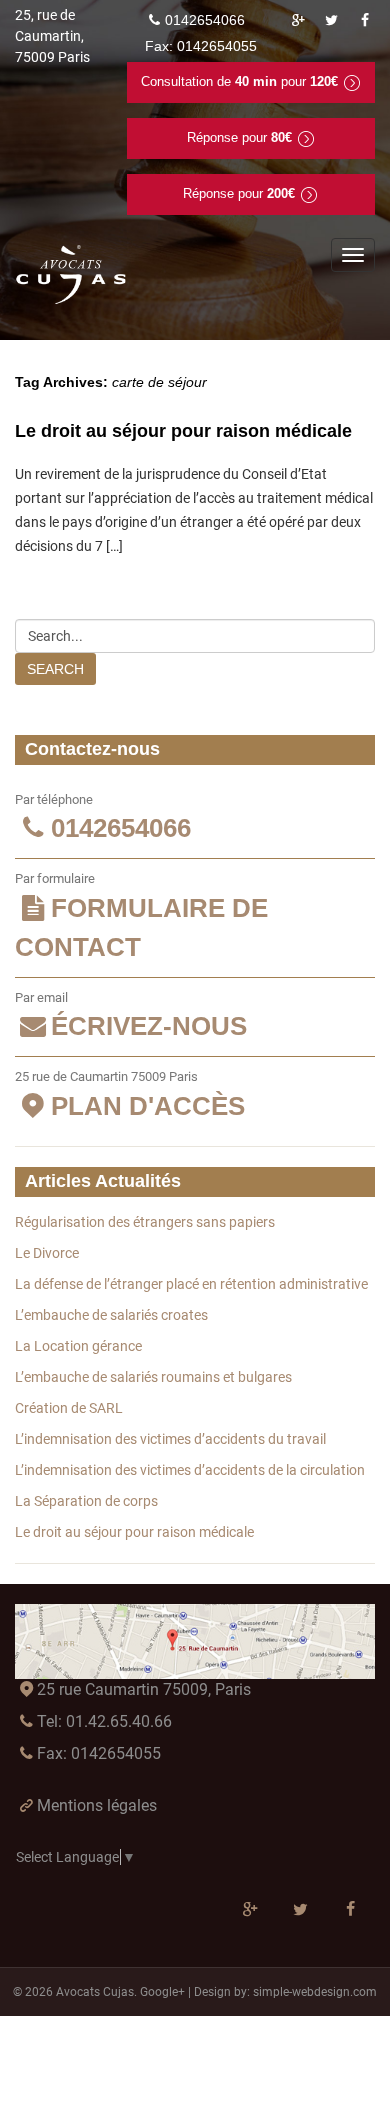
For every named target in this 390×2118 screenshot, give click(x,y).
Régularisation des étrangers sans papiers (145, 1222)
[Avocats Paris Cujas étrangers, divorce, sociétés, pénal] (72, 275)
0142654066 (205, 20)
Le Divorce (47, 1253)
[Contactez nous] (195, 1641)
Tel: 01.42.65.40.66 (104, 1721)
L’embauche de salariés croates (111, 1315)
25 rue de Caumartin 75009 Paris (130, 1095)
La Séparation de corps (86, 1501)
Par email (131, 1016)
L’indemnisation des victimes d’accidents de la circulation (190, 1470)
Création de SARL (69, 1408)
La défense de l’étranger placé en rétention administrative (191, 1284)
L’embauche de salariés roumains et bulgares (153, 1377)
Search (55, 669)
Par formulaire (141, 916)
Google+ (162, 1992)
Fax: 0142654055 (99, 1753)
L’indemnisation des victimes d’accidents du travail (170, 1439)
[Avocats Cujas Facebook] (365, 20)
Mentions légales (97, 1805)
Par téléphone (103, 818)
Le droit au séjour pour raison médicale (183, 431)
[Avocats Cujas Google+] (298, 20)
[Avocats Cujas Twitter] (332, 20)
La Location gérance (78, 1346)
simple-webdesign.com (315, 1992)
